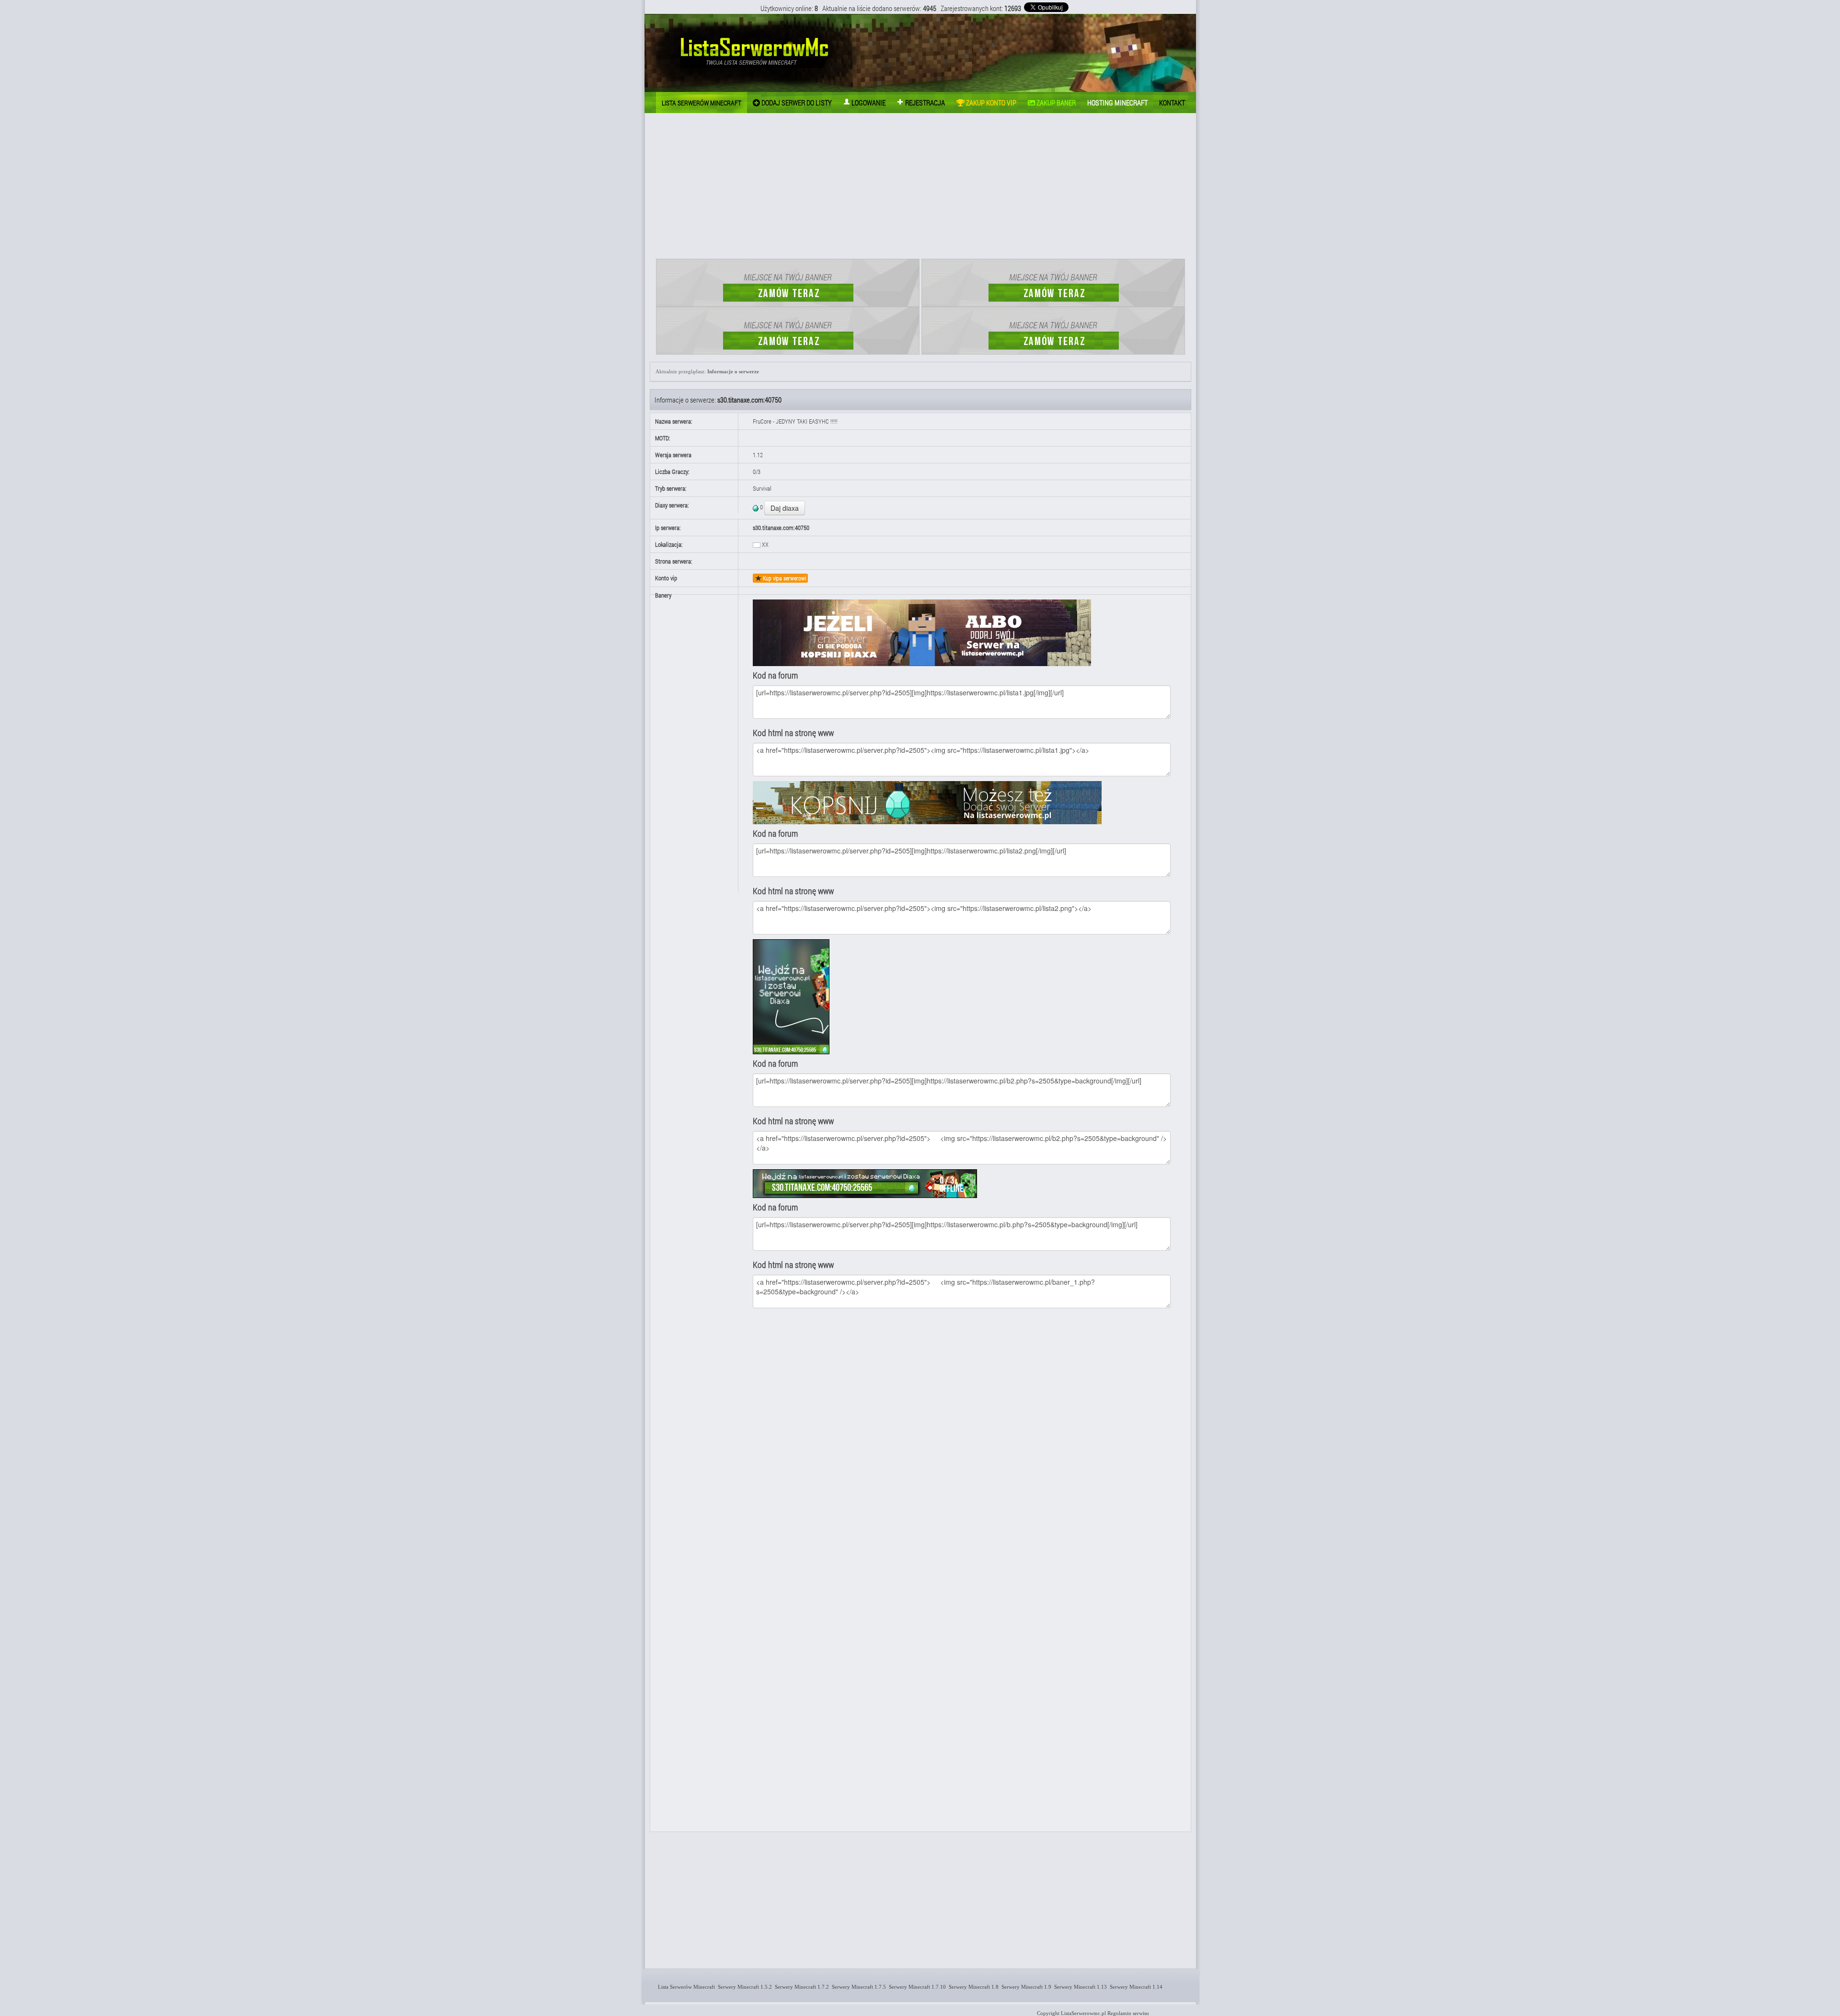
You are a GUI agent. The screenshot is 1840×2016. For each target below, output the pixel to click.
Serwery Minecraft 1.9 (1025, 1987)
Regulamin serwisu (1128, 2013)
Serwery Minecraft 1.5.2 (743, 1987)
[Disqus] (969, 1441)
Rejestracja (924, 103)
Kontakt (1172, 103)
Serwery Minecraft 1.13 (1079, 1987)
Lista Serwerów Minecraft (685, 1987)
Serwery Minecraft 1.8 (972, 1987)
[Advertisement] (920, 187)
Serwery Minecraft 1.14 (1135, 1987)
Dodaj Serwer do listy (796, 103)
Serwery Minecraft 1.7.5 (857, 1987)
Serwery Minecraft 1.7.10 (916, 1987)
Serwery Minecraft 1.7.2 (800, 1987)
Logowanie (868, 103)
